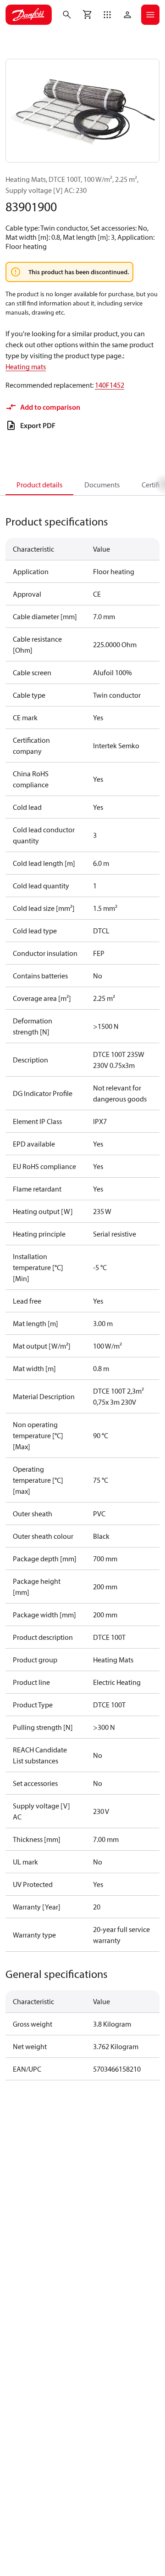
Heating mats (26, 367)
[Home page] (29, 15)
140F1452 (110, 385)
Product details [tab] (39, 485)
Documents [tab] (102, 485)
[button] (107, 15)
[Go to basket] (87, 15)
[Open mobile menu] (150, 15)
